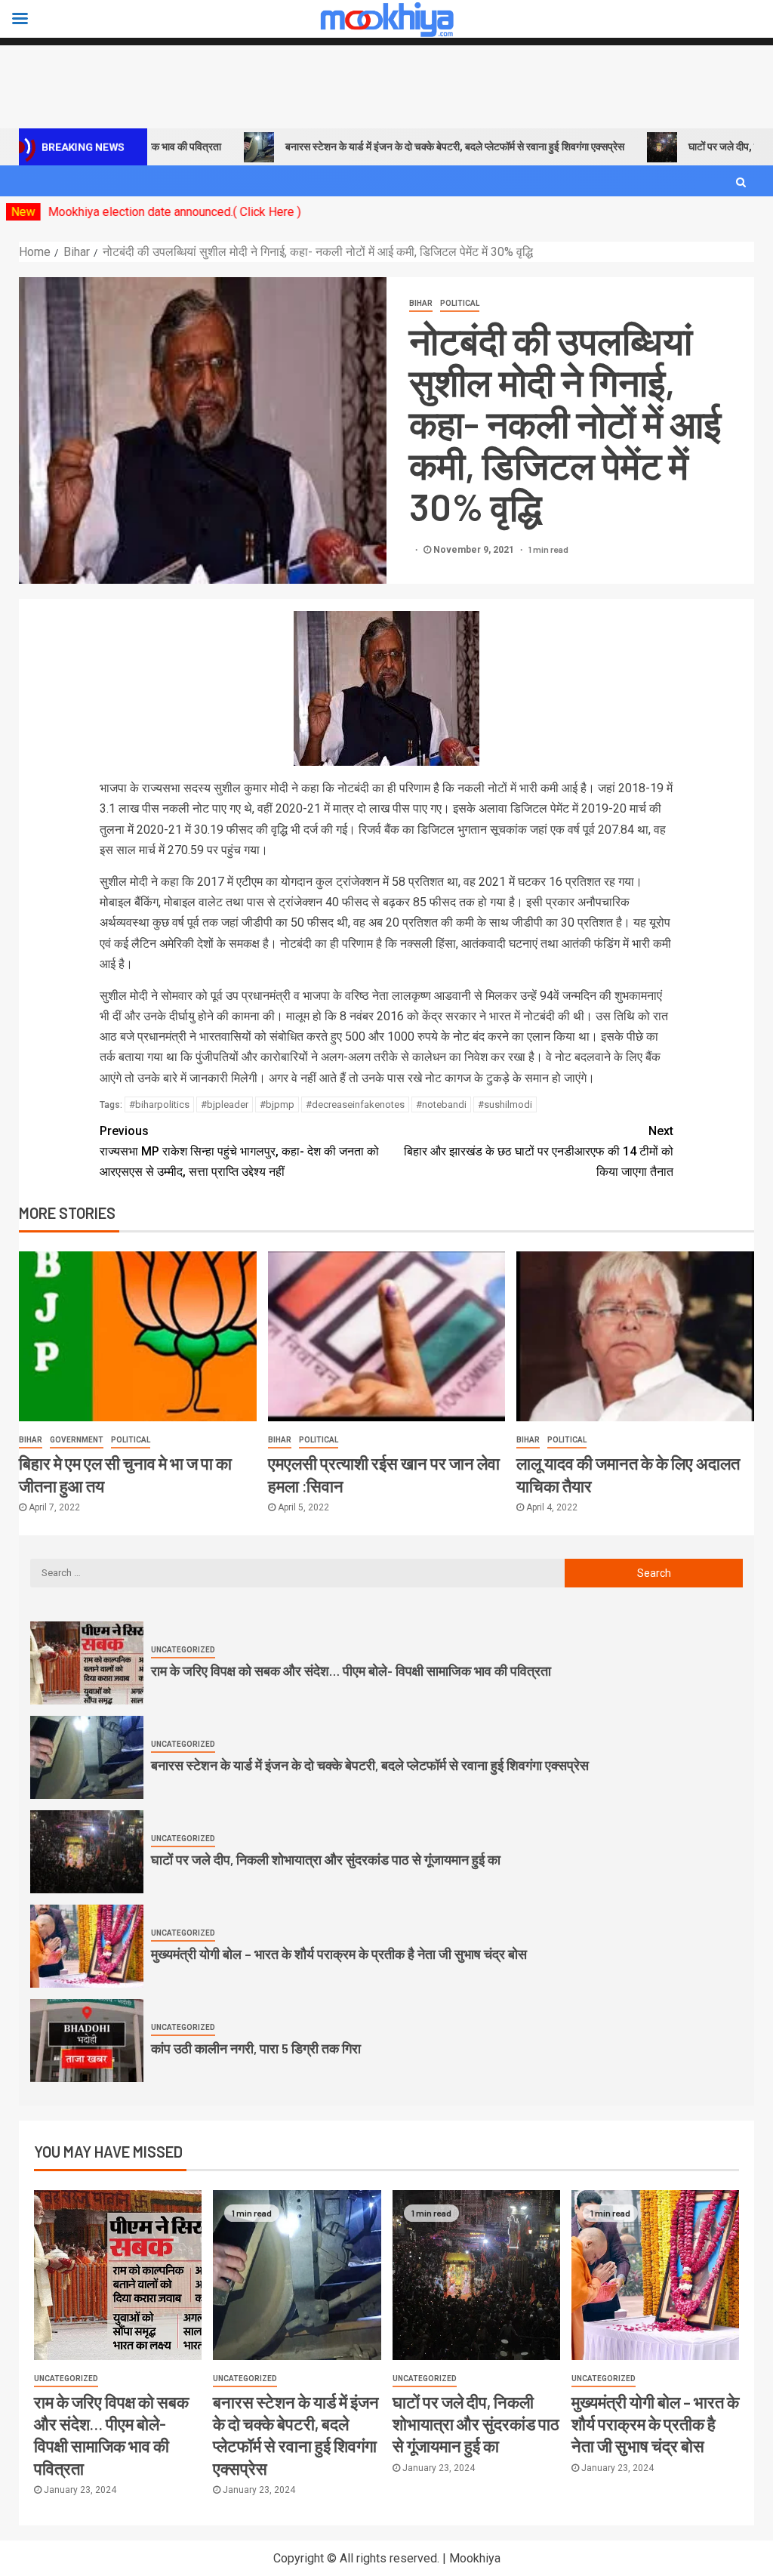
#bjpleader (225, 1104)
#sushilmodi (505, 1104)
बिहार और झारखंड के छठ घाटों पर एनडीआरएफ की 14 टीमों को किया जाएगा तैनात (539, 1151)
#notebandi (441, 1104)
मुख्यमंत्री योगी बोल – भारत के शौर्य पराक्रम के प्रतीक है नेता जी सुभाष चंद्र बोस (339, 1954)
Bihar (421, 303)
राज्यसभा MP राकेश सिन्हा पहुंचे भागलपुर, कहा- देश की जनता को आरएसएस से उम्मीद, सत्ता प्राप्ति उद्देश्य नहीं (239, 1151)
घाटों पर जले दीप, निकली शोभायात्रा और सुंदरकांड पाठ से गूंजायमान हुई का (326, 1859)
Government (77, 1440)
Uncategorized (183, 1650)
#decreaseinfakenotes (355, 1104)
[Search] (741, 182)
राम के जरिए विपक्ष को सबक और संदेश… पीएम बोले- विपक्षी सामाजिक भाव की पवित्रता (351, 1671)
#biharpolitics (159, 1104)
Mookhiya (475, 2558)
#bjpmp (277, 1104)
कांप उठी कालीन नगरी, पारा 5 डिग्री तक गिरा (256, 2048)
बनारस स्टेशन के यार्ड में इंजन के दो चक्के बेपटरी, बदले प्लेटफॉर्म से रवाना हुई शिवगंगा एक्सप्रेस (401, 147)
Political (460, 303)
